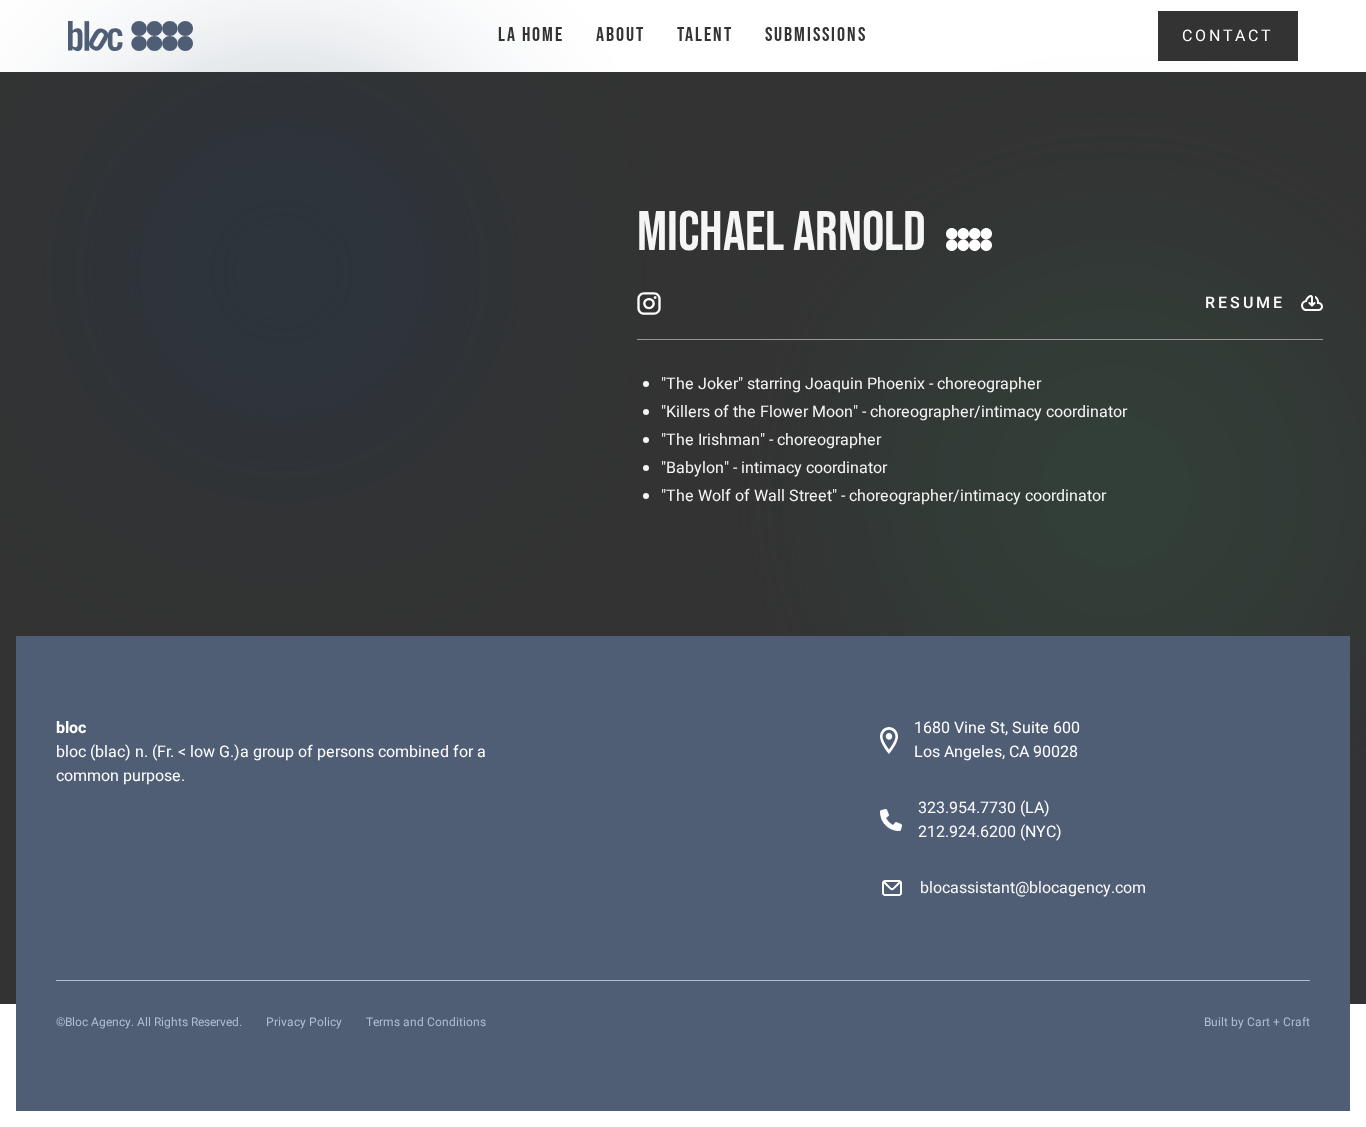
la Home (531, 35)
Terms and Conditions (426, 1022)
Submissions (816, 35)
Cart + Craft (1278, 1022)
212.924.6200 (967, 832)
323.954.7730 (967, 808)
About (620, 35)
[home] (168, 36)
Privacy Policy (304, 1022)
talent (705, 35)
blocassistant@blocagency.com (1033, 888)
